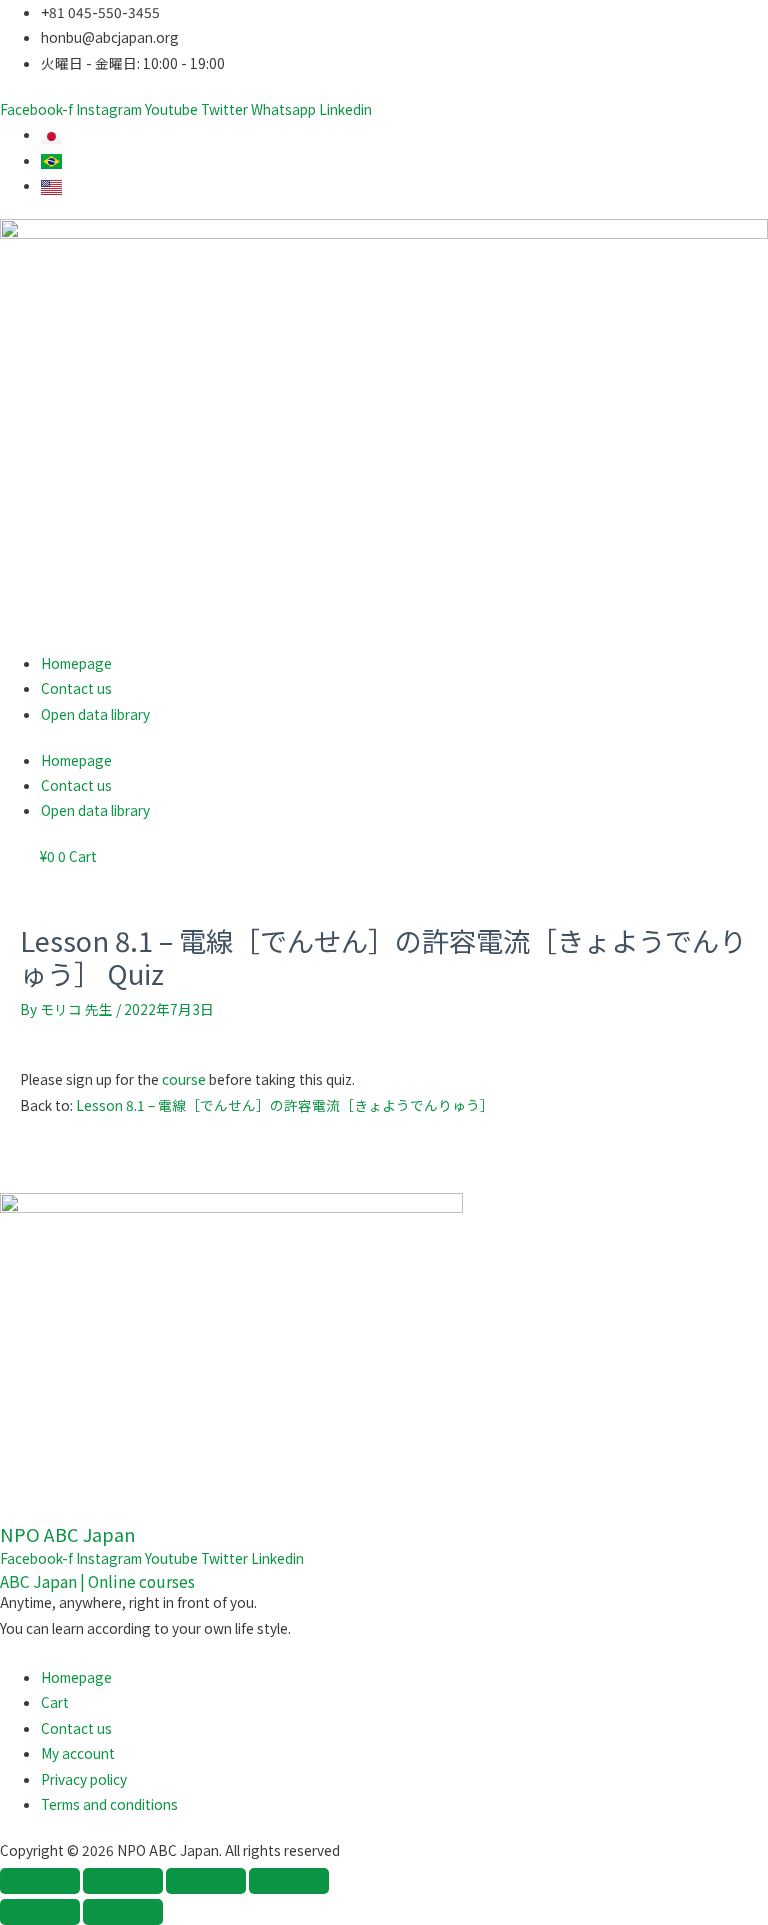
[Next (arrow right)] (123, 1912)
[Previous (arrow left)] (40, 1912)
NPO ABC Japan (68, 1534)
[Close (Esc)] (289, 1881)
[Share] (206, 1881)
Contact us (76, 688)
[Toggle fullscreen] (123, 1881)
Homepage (76, 663)
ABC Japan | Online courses (97, 1581)
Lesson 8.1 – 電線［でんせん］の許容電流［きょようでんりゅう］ (285, 1105)
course (184, 1079)
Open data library (95, 714)
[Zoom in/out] (40, 1881)
